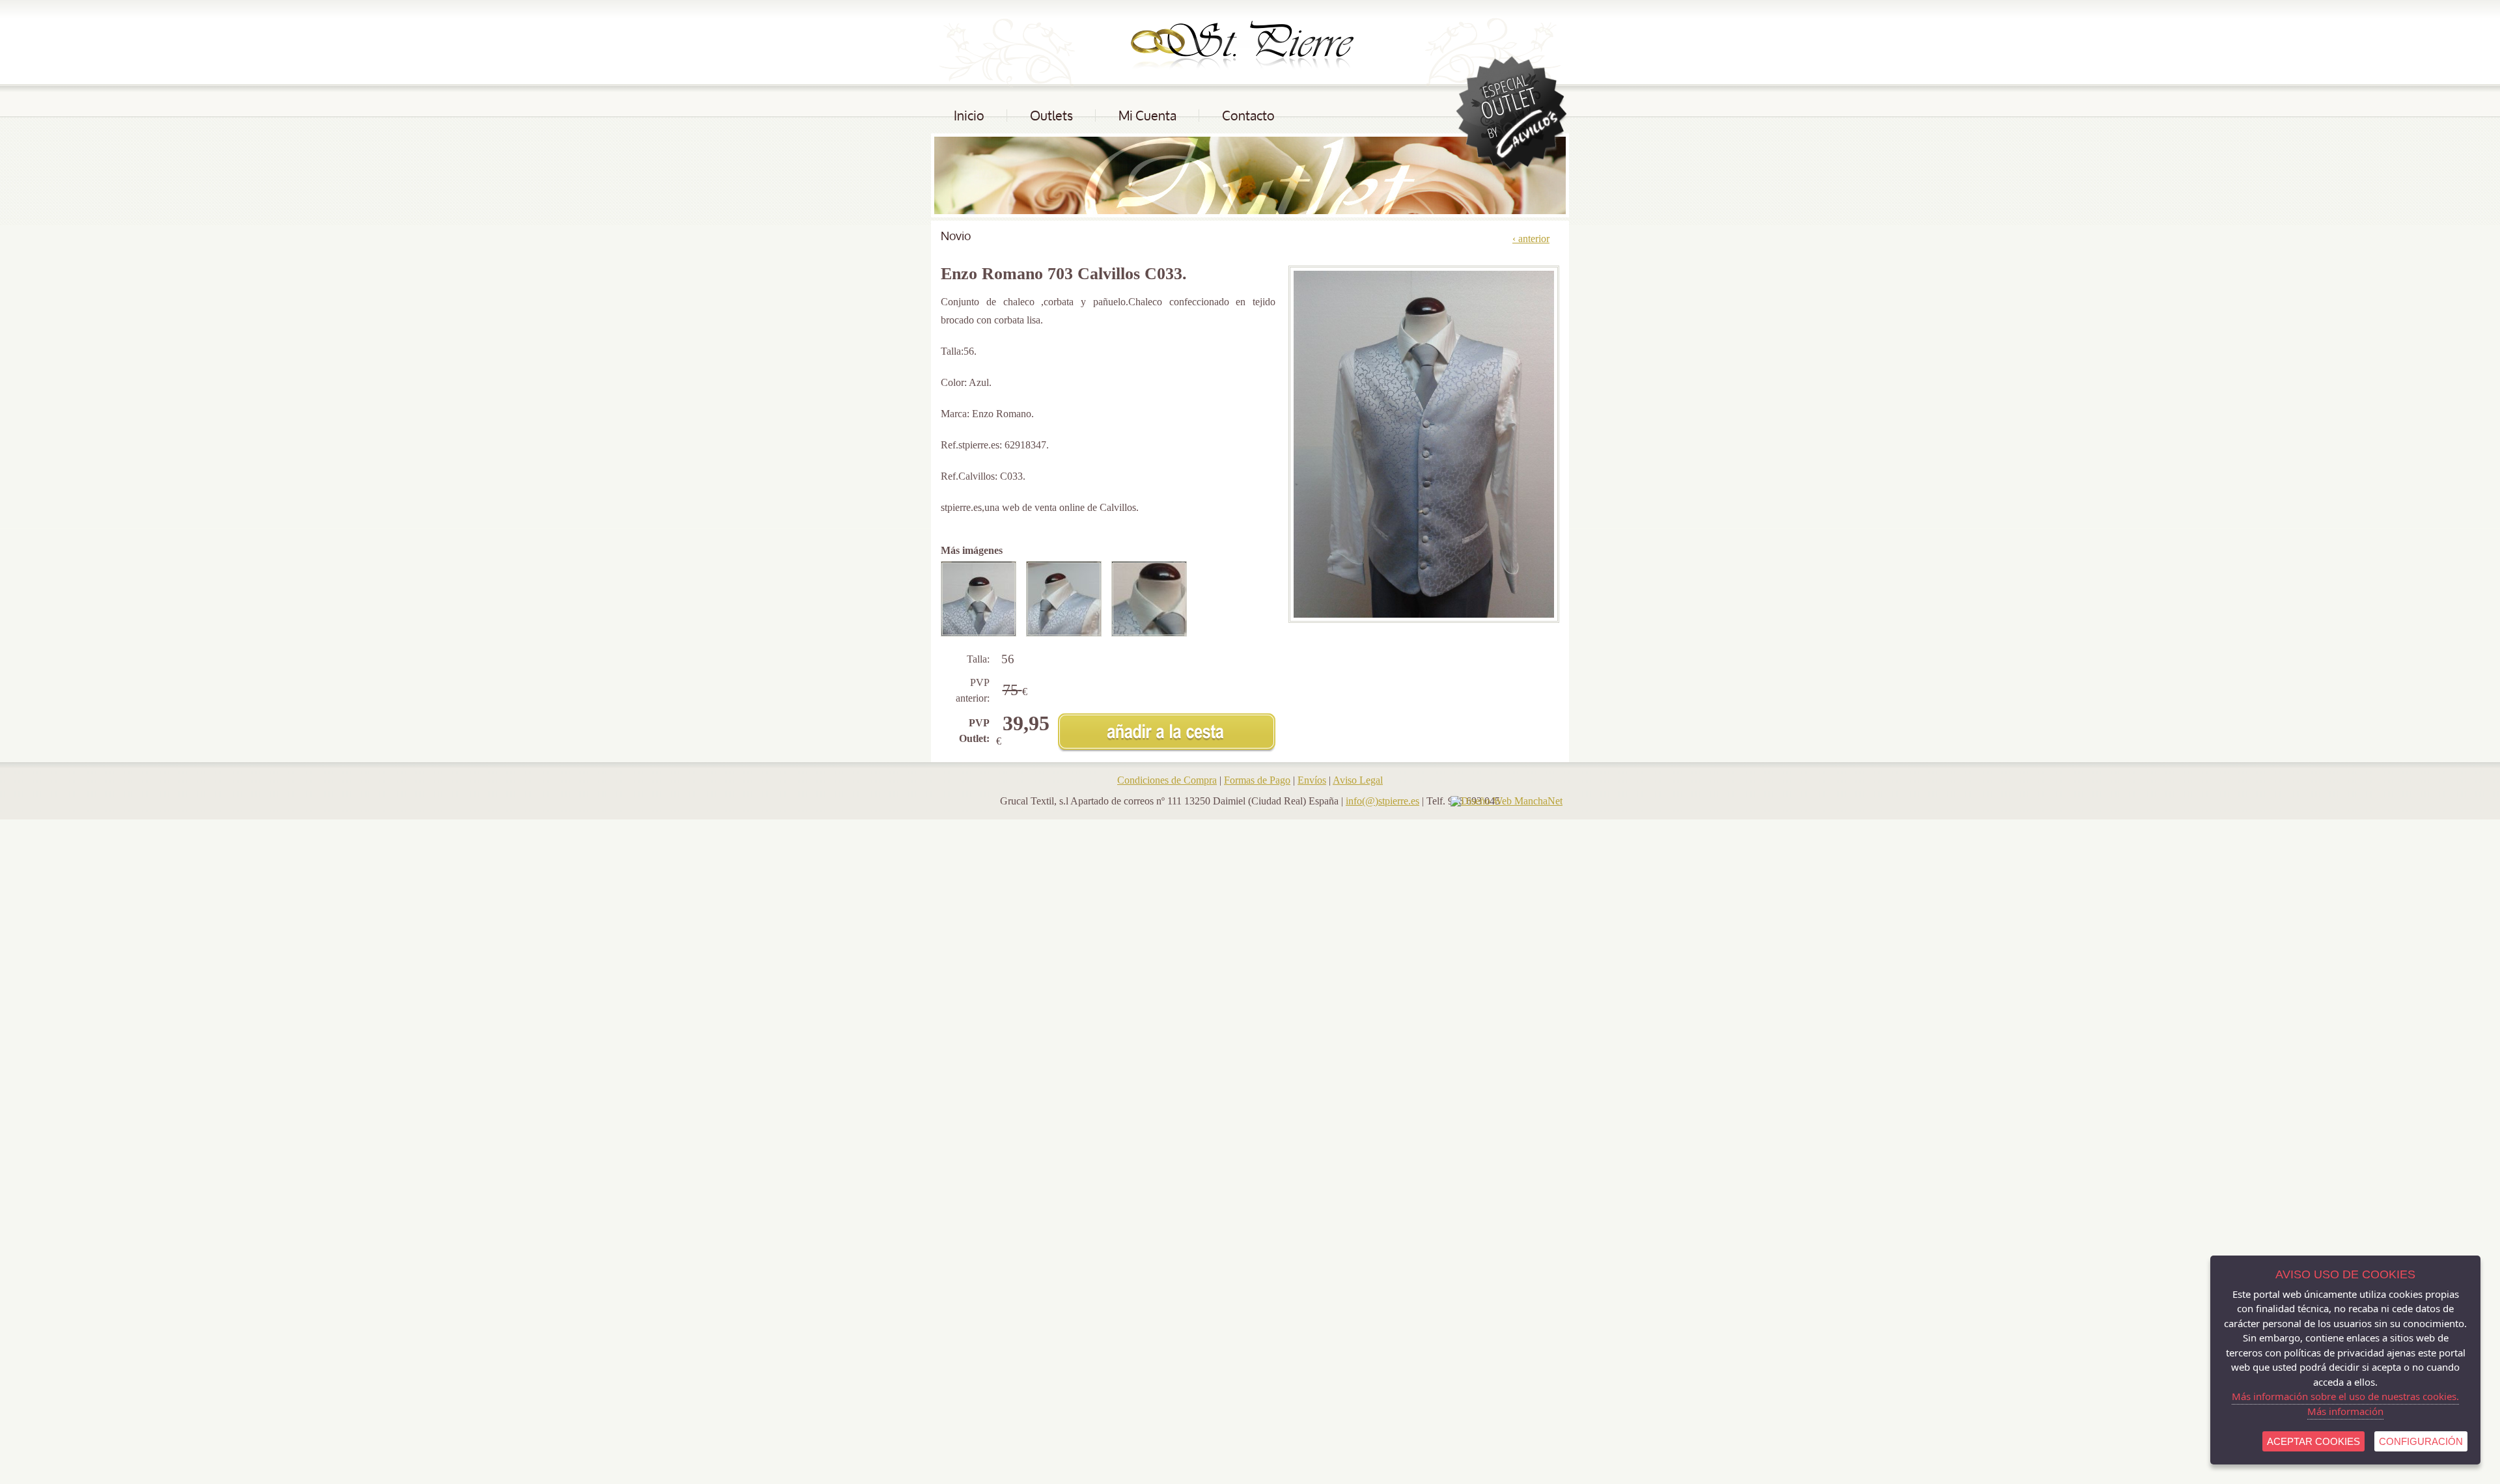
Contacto (1248, 116)
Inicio (969, 116)
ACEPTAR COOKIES (2313, 1441)
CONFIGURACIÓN (2421, 1441)
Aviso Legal (1358, 780)
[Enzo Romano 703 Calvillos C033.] (983, 599)
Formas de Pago (1257, 780)
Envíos (1312, 780)
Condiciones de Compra (1167, 780)
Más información (2345, 1411)
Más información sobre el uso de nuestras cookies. (2345, 1396)
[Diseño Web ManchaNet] (1507, 801)
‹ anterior (1531, 239)
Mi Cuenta (1147, 116)
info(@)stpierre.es (1382, 801)
